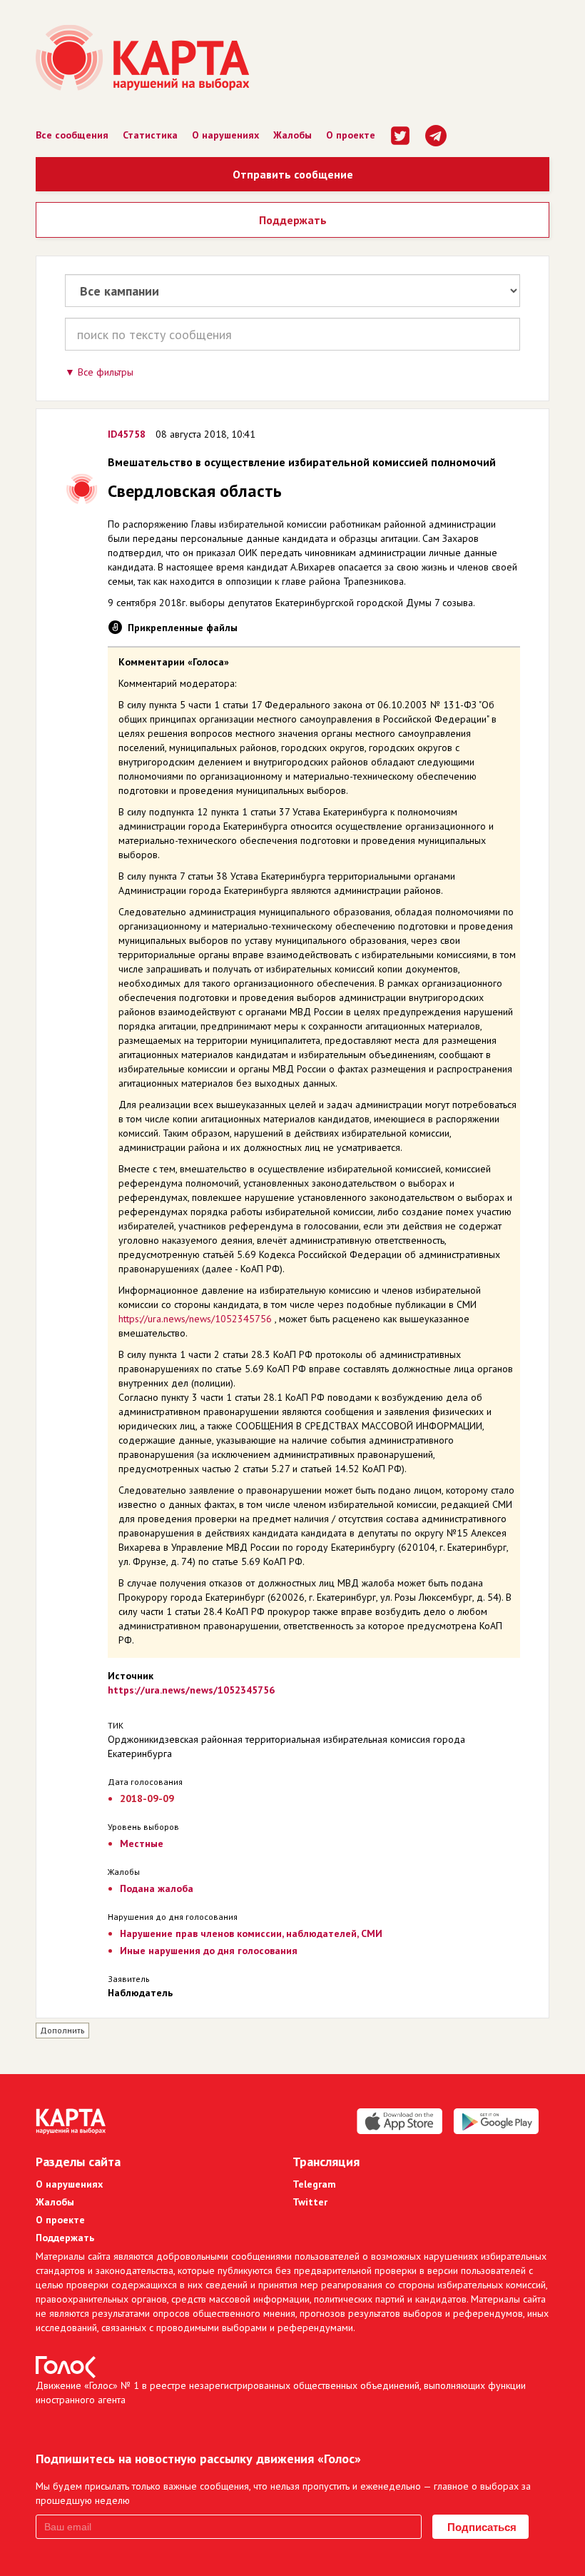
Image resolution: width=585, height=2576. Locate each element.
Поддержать (293, 220)
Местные (142, 1843)
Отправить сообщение (293, 174)
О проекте (351, 135)
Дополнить (62, 2030)
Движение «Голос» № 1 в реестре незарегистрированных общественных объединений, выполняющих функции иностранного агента (281, 2393)
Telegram (314, 2184)
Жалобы (292, 135)
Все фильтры (106, 372)
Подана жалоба (157, 1888)
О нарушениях (225, 135)
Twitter (310, 2202)
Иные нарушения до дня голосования (209, 1951)
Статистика (150, 135)
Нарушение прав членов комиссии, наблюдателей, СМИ (251, 1933)
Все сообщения (72, 135)
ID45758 (127, 434)
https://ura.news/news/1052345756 (195, 1319)
